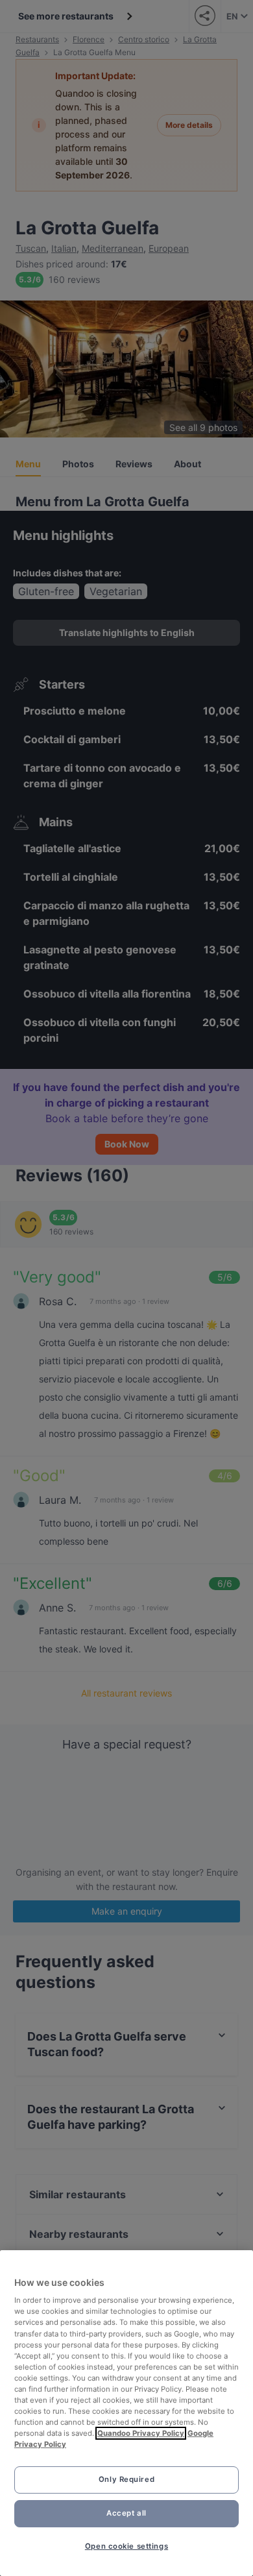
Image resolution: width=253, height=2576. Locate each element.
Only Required (126, 2479)
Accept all (126, 2513)
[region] (126, 2413)
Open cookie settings (126, 2546)
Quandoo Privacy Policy (141, 2433)
